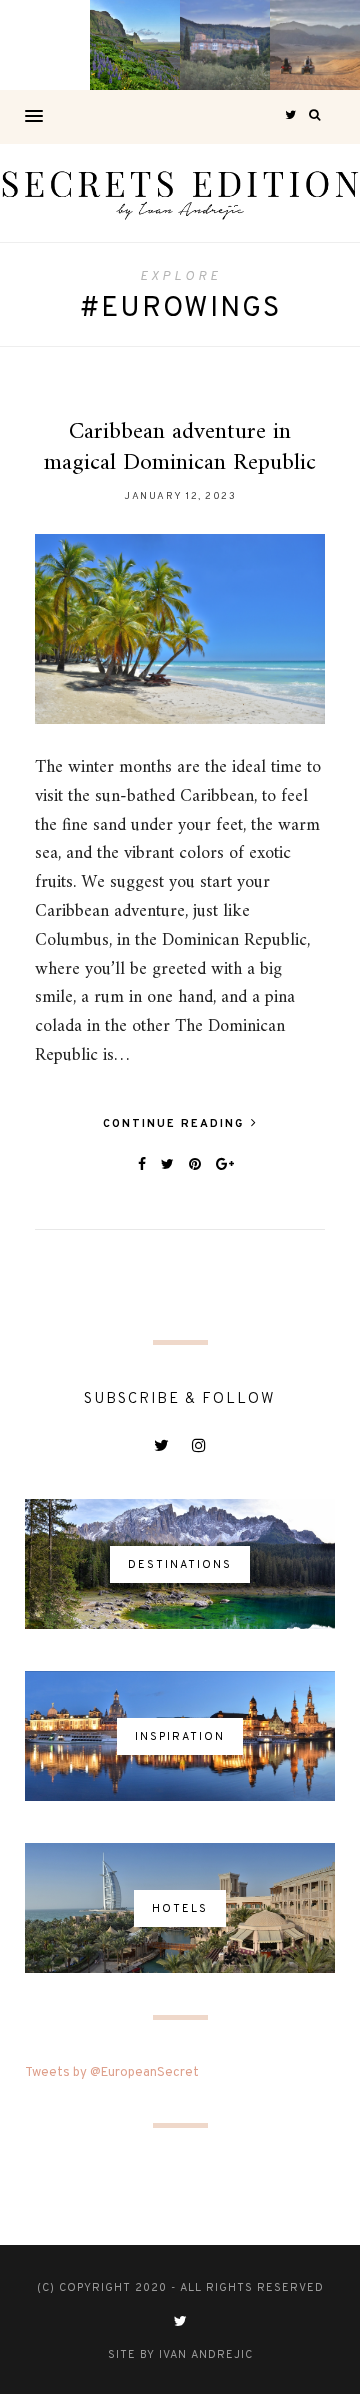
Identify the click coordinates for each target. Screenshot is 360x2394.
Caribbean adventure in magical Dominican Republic (180, 447)
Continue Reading (176, 1124)
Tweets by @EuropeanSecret (112, 2073)
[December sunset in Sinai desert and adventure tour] (315, 45)
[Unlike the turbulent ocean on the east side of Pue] (45, 45)
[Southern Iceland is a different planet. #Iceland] (135, 45)
